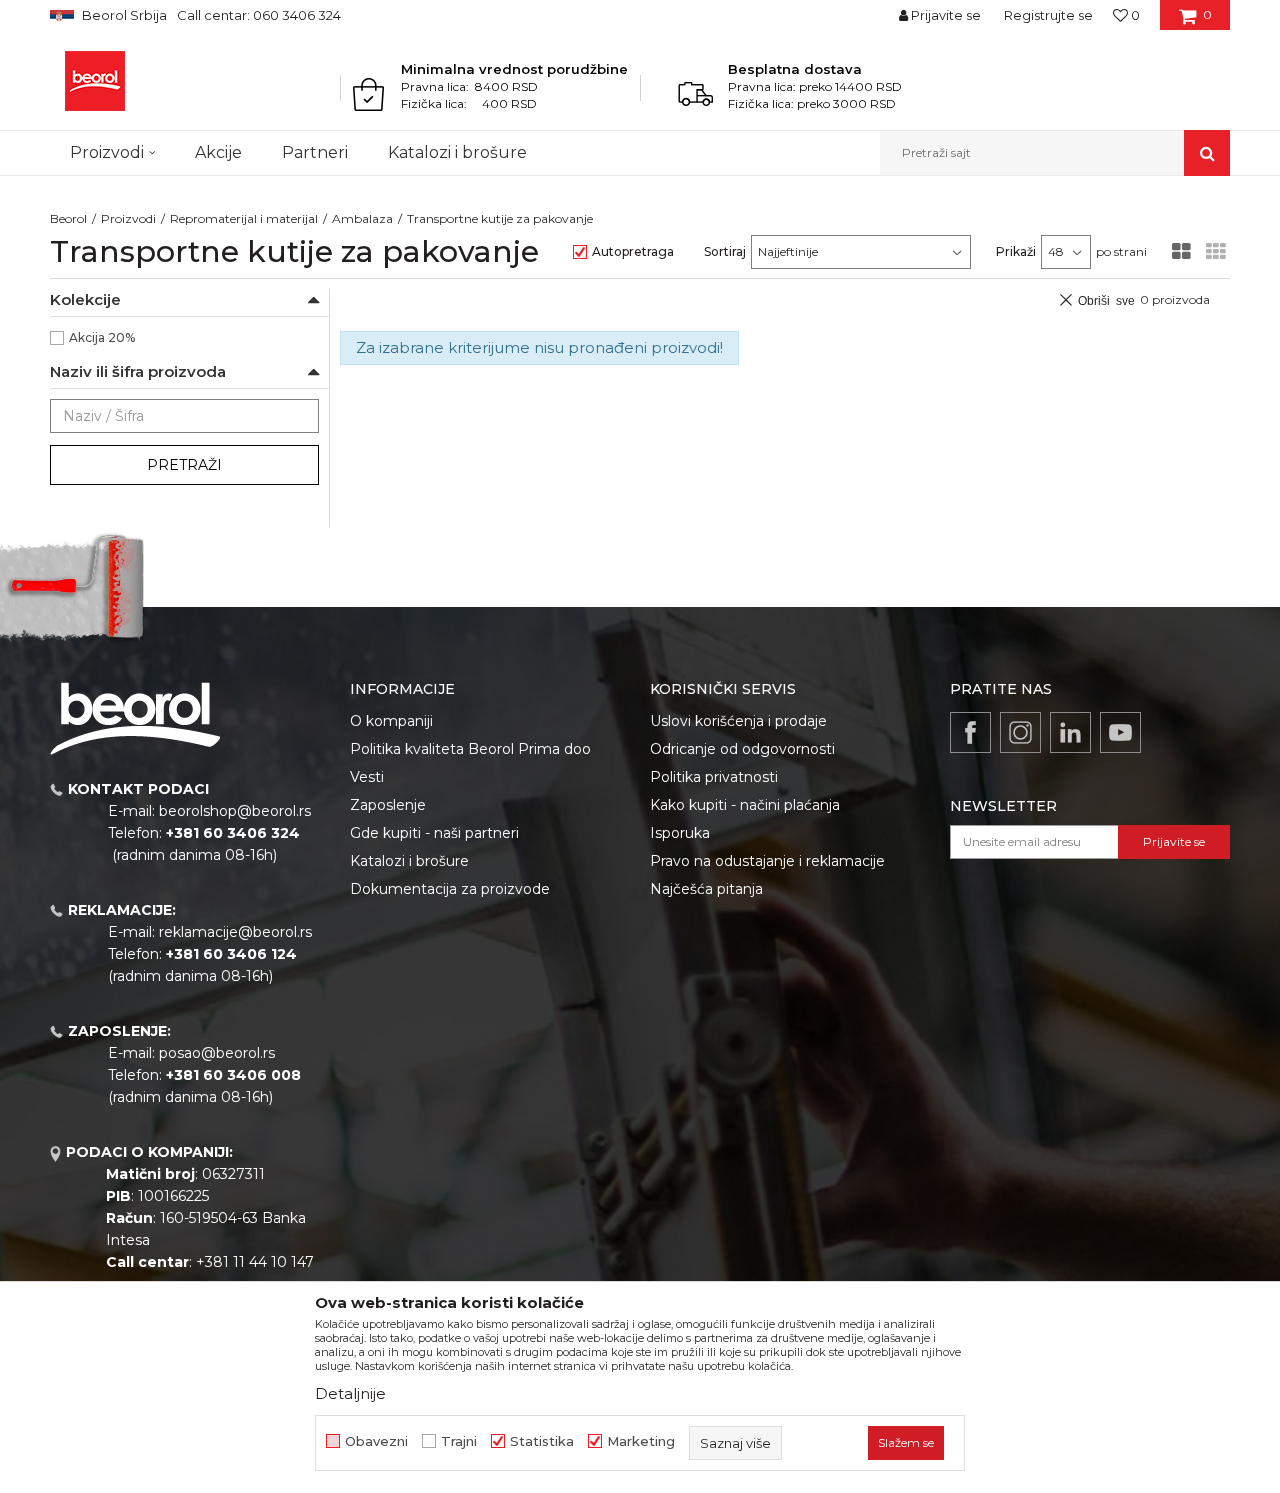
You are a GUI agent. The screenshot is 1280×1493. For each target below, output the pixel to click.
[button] (1055, 153)
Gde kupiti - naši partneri (434, 833)
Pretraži (184, 465)
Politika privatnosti (714, 777)
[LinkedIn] (1070, 732)
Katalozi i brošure (409, 861)
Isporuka (680, 833)
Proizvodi (128, 218)
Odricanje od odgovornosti (742, 749)
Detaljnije (350, 1393)
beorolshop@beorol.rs (235, 811)
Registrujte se (1048, 15)
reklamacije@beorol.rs (235, 932)
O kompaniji (391, 721)
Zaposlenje (388, 805)
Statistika (542, 1441)
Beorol (68, 218)
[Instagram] (1020, 732)
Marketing (641, 1441)
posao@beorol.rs (217, 1053)
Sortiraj (725, 251)
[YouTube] (1120, 732)
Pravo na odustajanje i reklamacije (767, 861)
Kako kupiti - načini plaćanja (745, 805)
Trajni (459, 1441)
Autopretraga (633, 251)
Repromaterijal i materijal (244, 218)
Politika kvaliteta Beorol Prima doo (470, 749)
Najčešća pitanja (706, 889)
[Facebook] (970, 732)
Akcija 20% (102, 337)
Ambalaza (362, 218)
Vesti (367, 777)
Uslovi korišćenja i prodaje (738, 721)
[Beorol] (95, 81)
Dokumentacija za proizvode (450, 889)
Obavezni (376, 1441)
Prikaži (1016, 251)
